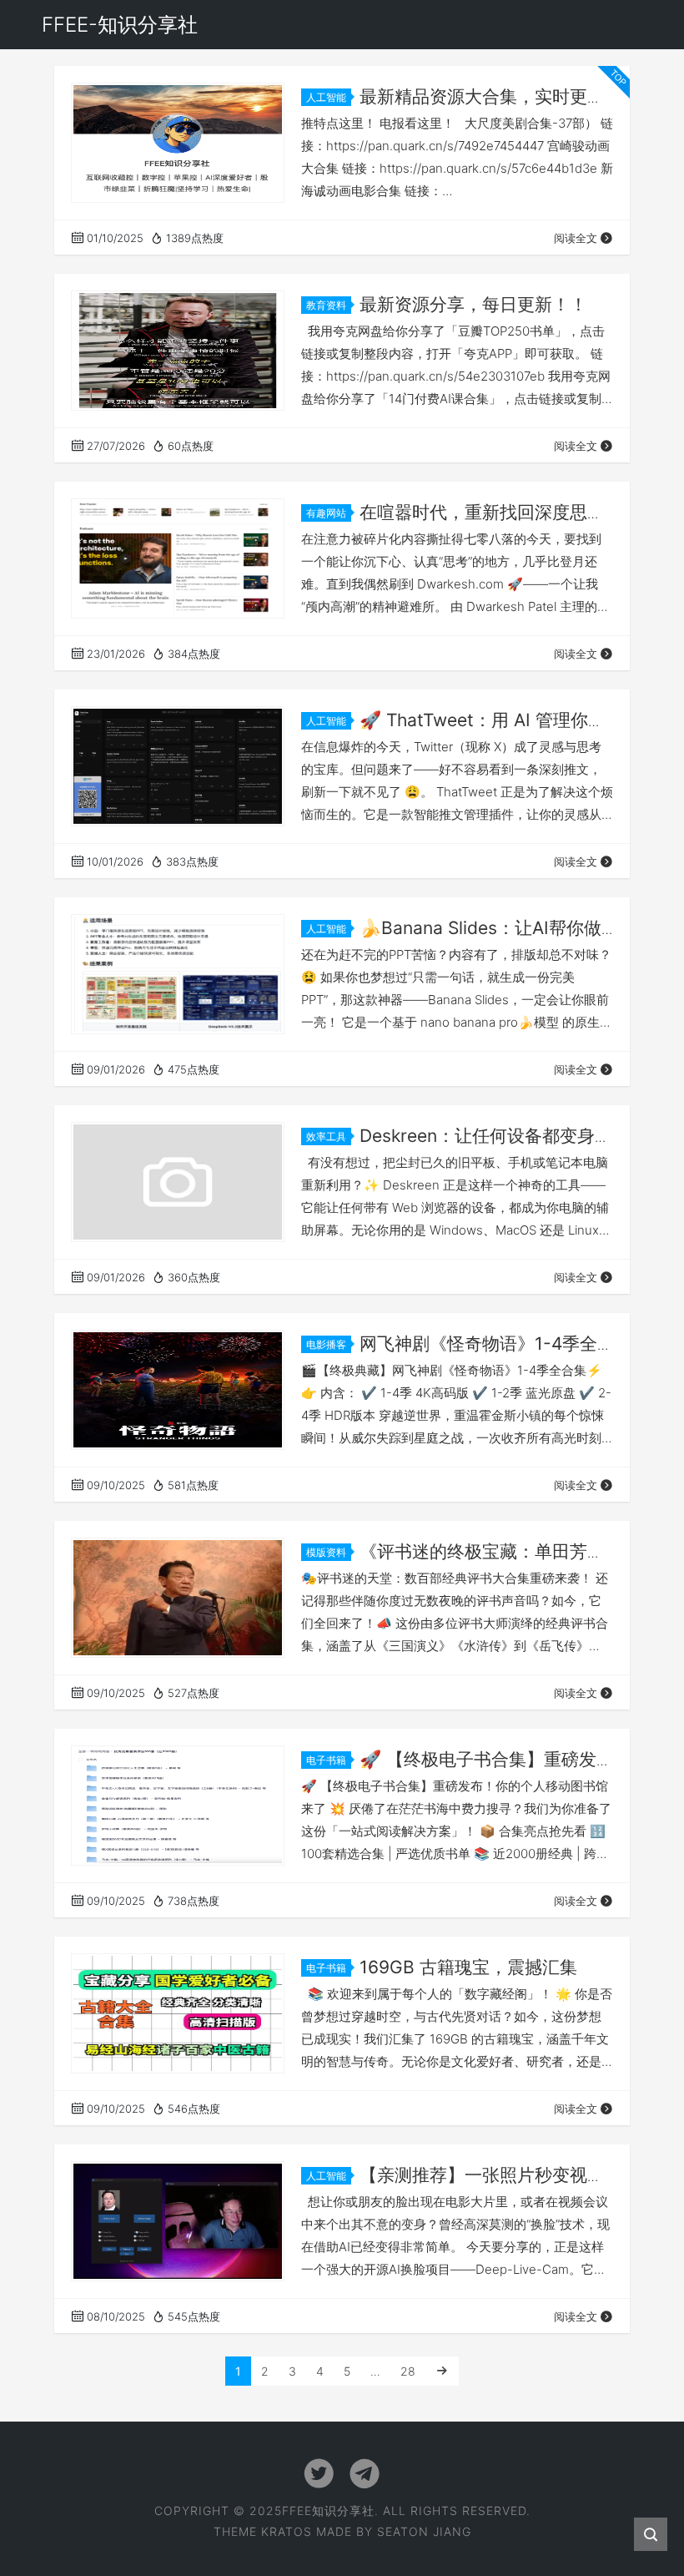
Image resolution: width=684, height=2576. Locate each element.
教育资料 (326, 305)
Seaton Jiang (424, 2531)
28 (408, 2371)
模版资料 (326, 1552)
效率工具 (326, 1136)
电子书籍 (326, 1760)
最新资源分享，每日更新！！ (473, 304)
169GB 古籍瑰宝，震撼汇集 (468, 1967)
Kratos (287, 2531)
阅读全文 (576, 238)
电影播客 (326, 1344)
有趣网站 (326, 513)
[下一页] (442, 2371)
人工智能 (326, 97)
